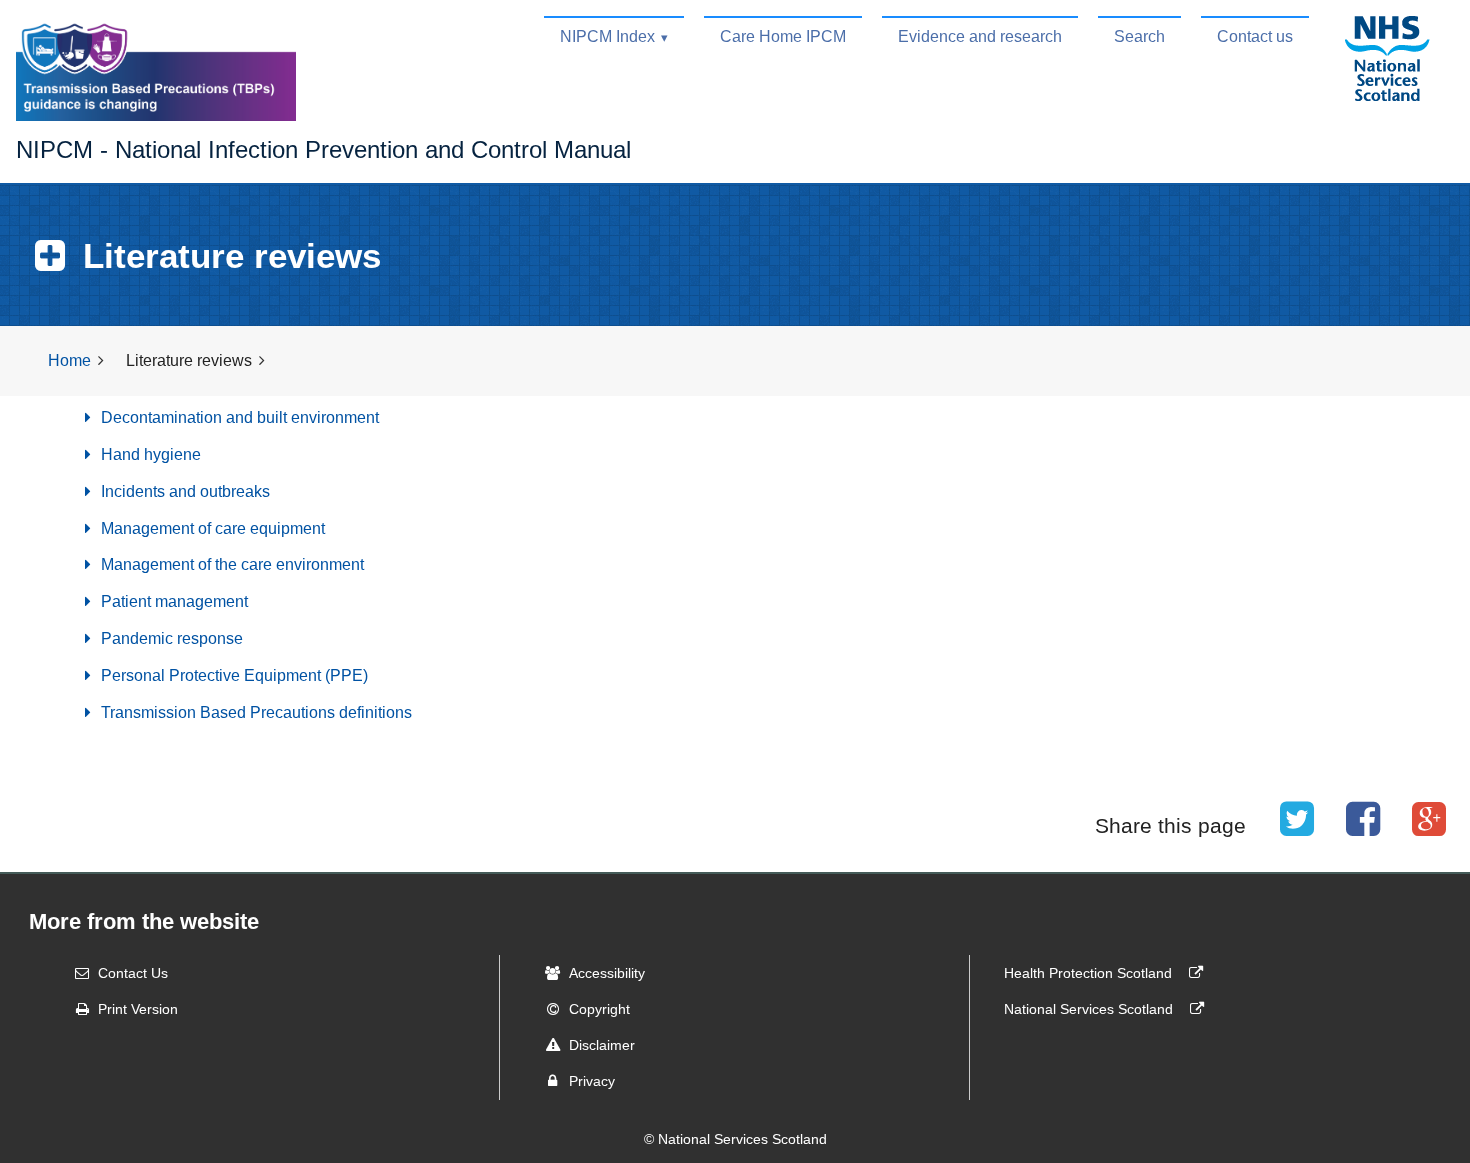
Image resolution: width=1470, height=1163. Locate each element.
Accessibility (607, 973)
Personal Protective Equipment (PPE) (232, 675)
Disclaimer (602, 1045)
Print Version (138, 1009)
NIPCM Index (607, 36)
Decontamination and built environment (238, 417)
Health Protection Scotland (1090, 973)
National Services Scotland (1090, 1009)
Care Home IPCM (783, 36)
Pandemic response (170, 638)
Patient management (172, 601)
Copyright (599, 1009)
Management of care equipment (211, 528)
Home (69, 360)
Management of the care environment (230, 564)
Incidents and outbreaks (183, 491)
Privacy (592, 1081)
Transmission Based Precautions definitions (254, 712)
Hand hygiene (149, 454)
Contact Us (133, 973)
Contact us (1255, 36)
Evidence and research (980, 36)
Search (1139, 36)
